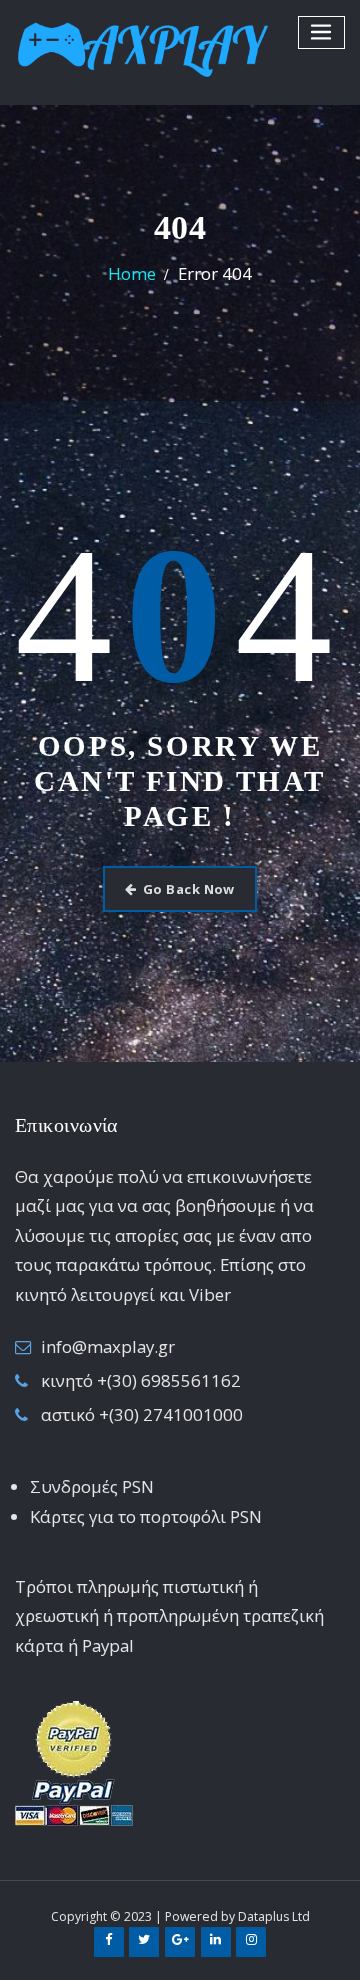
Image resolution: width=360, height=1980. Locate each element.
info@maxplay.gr (108, 1346)
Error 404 (215, 273)
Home (132, 273)
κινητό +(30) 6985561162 (141, 1380)
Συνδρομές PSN (92, 1486)
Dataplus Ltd (274, 1916)
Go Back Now (189, 889)
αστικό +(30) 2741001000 (142, 1414)
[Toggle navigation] (322, 32)
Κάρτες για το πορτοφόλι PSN (146, 1516)
